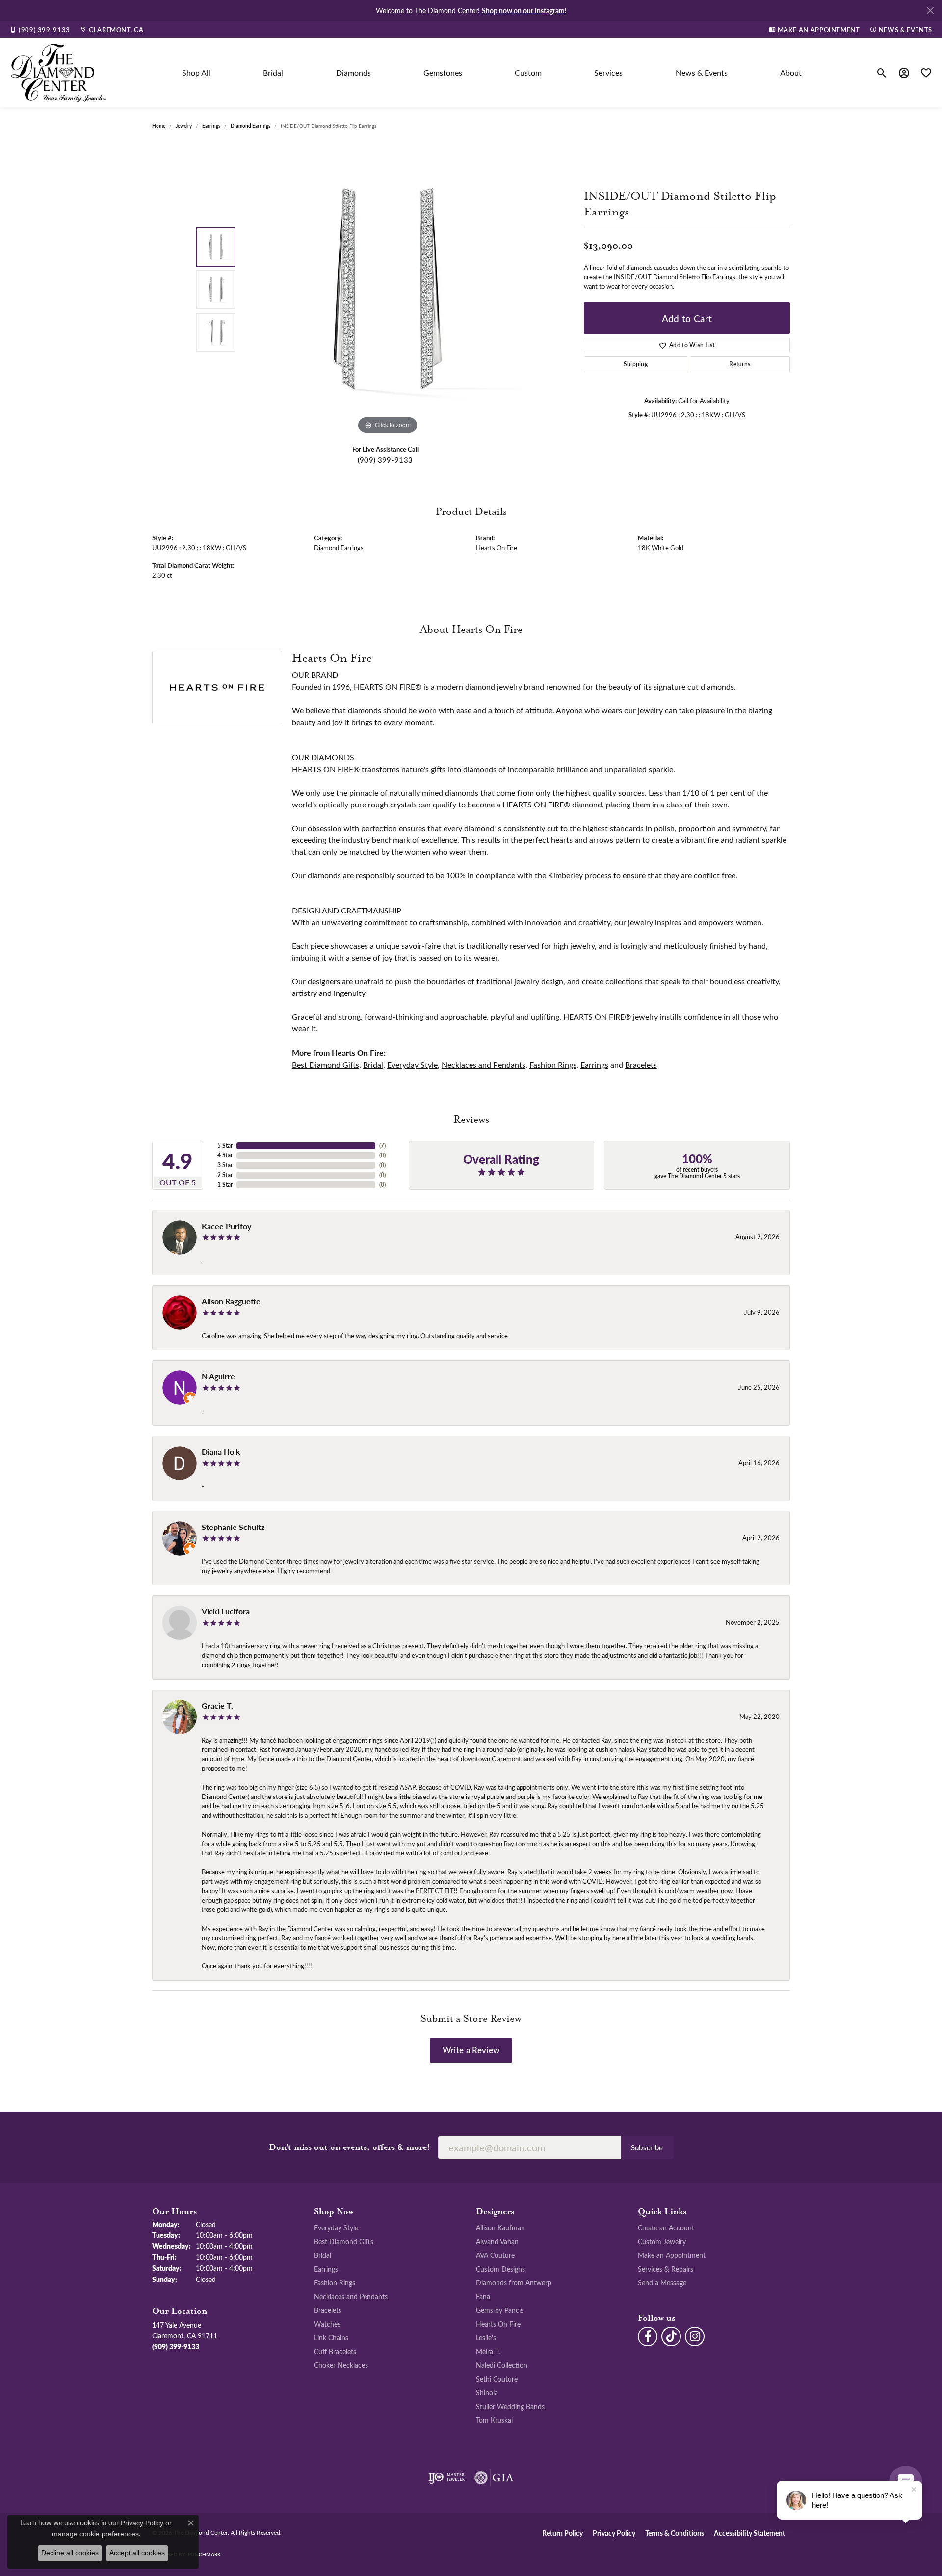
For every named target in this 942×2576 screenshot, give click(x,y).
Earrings (211, 126)
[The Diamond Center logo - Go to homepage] (59, 73)
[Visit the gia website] (494, 2478)
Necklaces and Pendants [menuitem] (351, 2296)
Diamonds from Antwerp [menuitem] (514, 2282)
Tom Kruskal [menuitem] (494, 2420)
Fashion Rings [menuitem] (335, 2282)
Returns (740, 364)
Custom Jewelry (662, 2241)
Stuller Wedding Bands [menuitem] (510, 2406)
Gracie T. (217, 1705)
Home (159, 126)
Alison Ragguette (231, 1301)
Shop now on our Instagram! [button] (524, 10)
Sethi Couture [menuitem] (497, 2379)
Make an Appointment (672, 2255)
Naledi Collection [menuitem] (502, 2365)
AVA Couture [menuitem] (495, 2255)
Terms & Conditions (675, 2533)
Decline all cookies (70, 2553)
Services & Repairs (666, 2269)
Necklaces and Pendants (484, 1064)
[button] (882, 73)
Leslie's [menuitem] (486, 2337)
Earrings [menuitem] (326, 2269)
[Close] (930, 11)
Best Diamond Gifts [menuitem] (344, 2241)
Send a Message (662, 2282)
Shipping (636, 364)
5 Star (225, 1145)
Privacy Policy (614, 2533)
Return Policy (563, 2533)
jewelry (184, 126)
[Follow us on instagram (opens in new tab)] (695, 2336)
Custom (528, 72)
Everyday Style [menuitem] (336, 2227)
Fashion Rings (553, 1064)
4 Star (225, 1155)
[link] (40, 29)
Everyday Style (412, 1064)
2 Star (225, 1175)
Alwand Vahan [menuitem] (497, 2241)
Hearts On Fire (497, 548)
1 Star (225, 1185)
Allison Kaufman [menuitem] (500, 2227)
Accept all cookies (137, 2553)
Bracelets (641, 1064)
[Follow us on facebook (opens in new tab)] (648, 2336)
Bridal (273, 72)
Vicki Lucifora (226, 1611)
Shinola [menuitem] (487, 2392)
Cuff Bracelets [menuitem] (335, 2351)
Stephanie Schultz (233, 1527)
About (791, 72)
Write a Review (471, 2050)
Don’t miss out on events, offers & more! (350, 2147)
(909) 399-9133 (385, 460)
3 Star (225, 1165)
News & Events (702, 72)
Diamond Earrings (250, 126)
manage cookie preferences (95, 2534)
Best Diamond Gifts (326, 1064)
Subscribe (647, 2147)
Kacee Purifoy (226, 1226)
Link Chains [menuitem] (331, 2337)
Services (608, 72)
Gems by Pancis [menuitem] (500, 2310)
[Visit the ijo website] (447, 2478)
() (382, 1145)
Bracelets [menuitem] (328, 2310)
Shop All (196, 72)
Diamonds (353, 72)
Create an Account (666, 2227)
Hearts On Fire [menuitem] (498, 2324)
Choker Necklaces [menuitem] (341, 2365)
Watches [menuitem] (327, 2324)
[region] (388, 290)
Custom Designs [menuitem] (500, 2269)
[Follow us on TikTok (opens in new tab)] (671, 2336)
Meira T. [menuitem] (488, 2351)
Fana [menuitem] (483, 2296)
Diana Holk (221, 1452)
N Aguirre (218, 1376)
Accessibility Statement (749, 2533)
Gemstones (443, 72)
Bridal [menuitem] (323, 2255)
